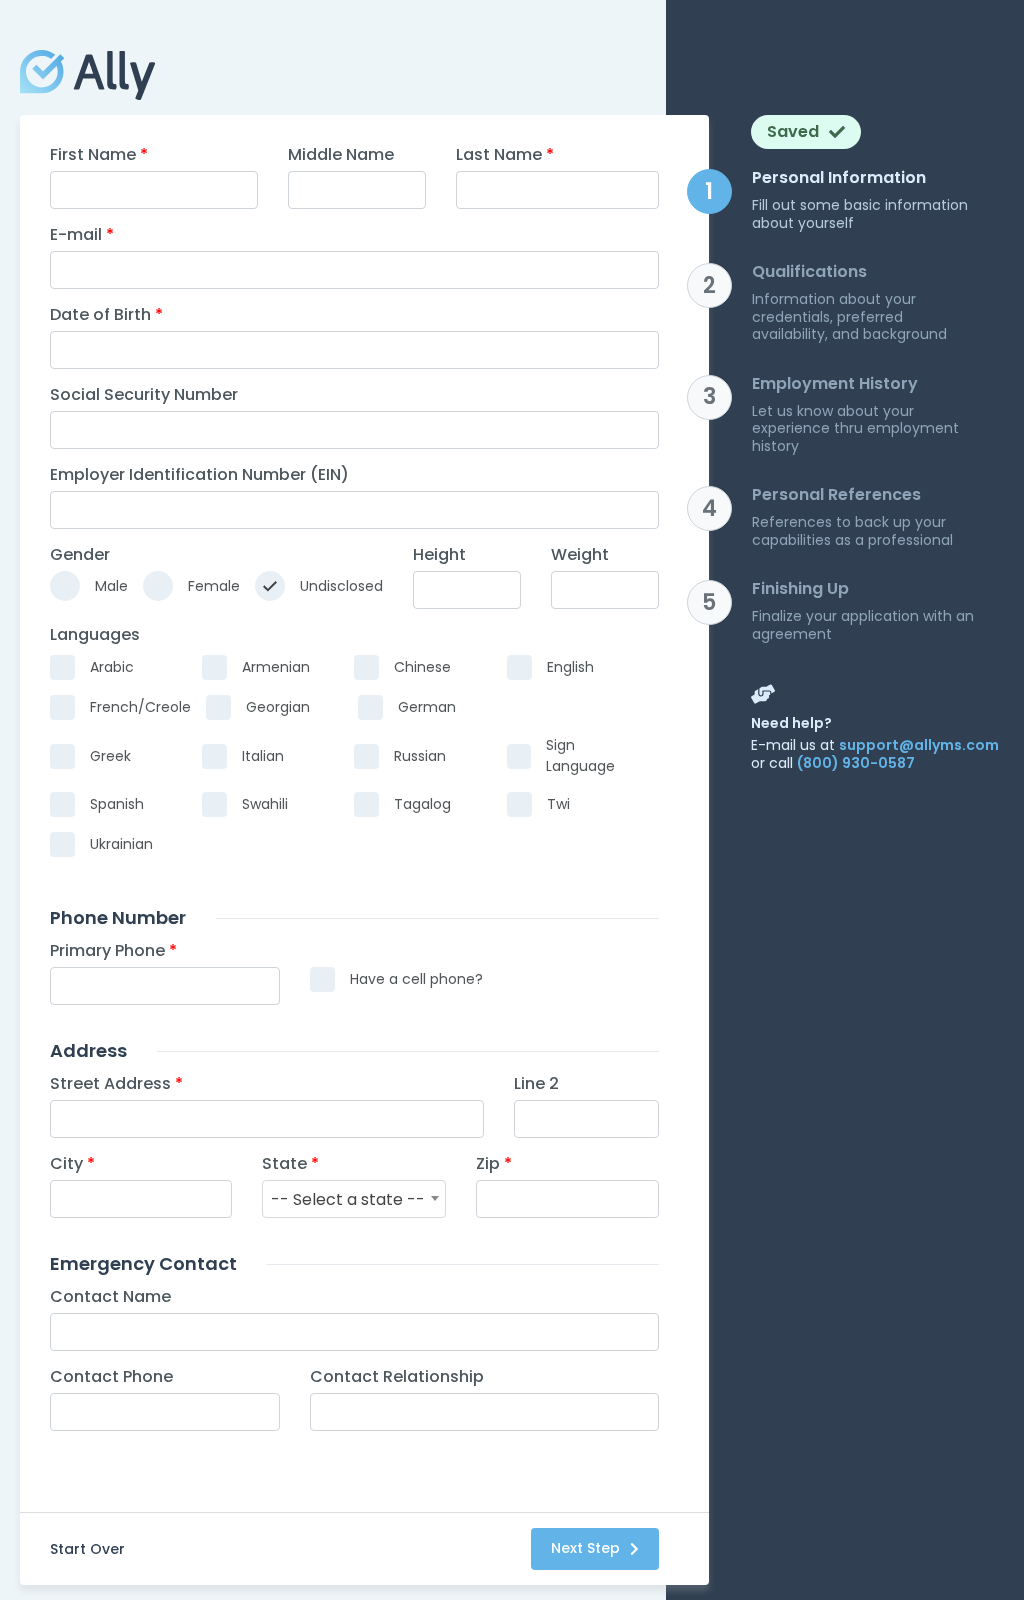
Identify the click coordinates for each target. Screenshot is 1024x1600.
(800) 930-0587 (856, 763)
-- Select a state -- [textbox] (348, 1199)
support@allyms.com (919, 745)
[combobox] (354, 1199)
